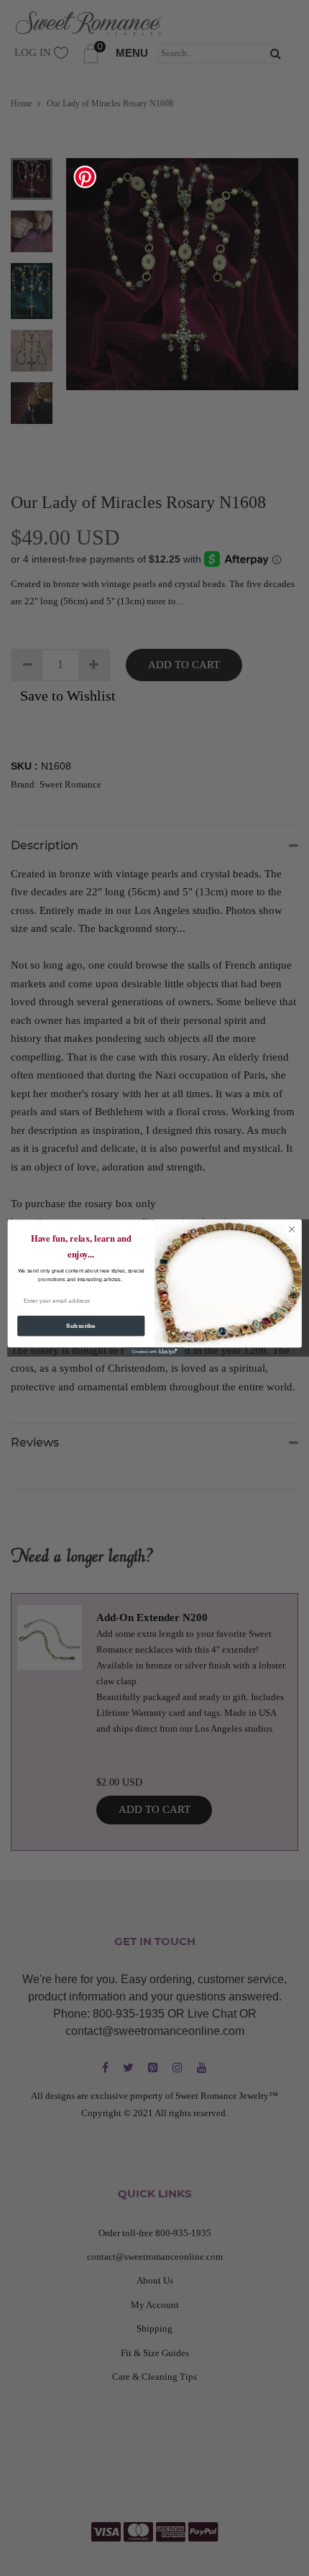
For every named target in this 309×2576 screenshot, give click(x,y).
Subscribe (81, 1326)
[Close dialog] (292, 1229)
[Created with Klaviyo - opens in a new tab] (154, 1352)
